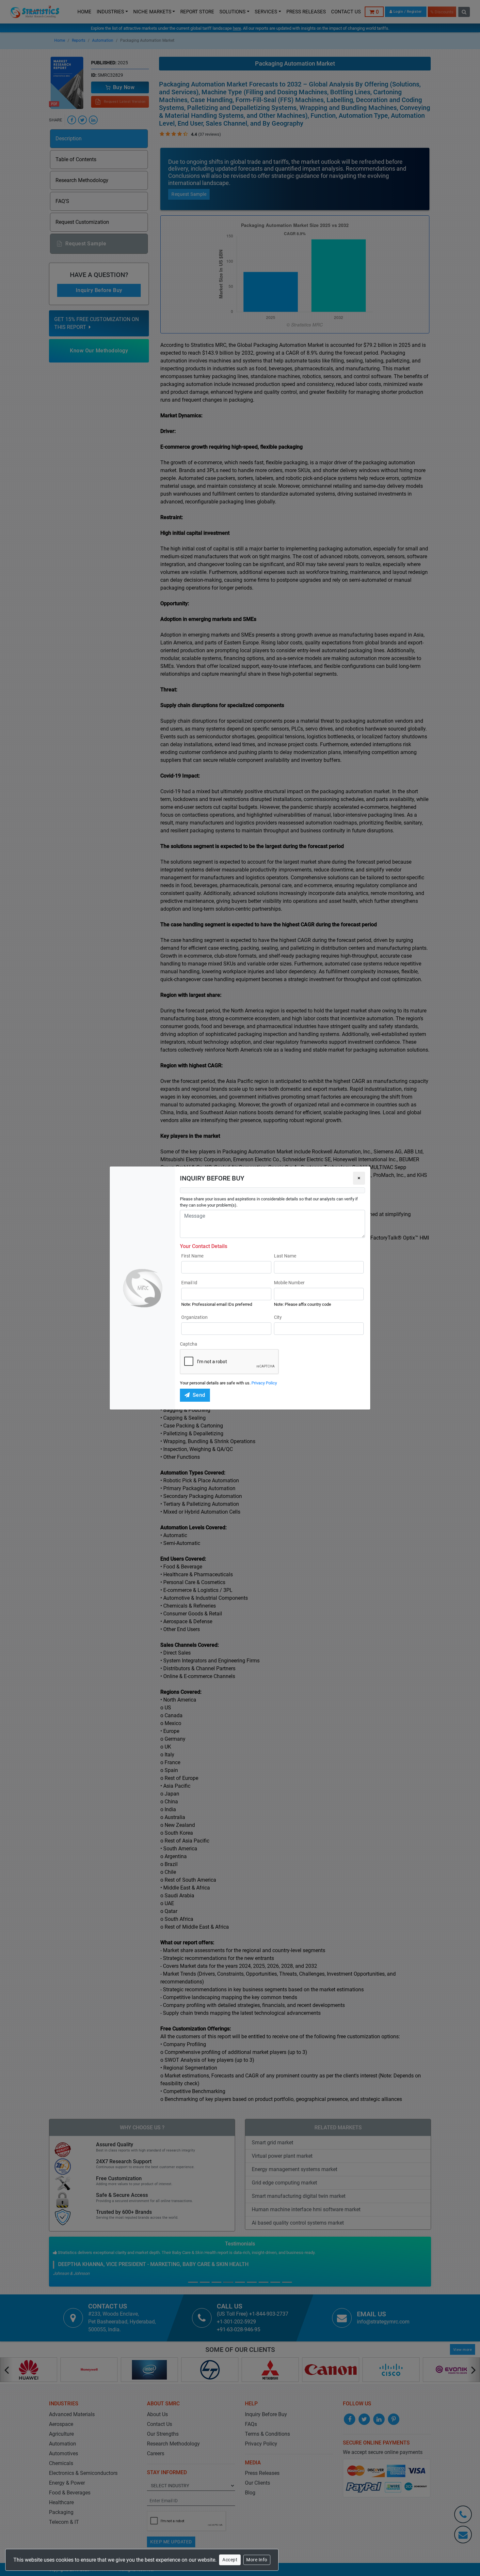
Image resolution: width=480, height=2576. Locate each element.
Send (199, 1395)
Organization (194, 1317)
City (278, 1317)
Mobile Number (289, 1283)
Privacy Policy (264, 1383)
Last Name (285, 1256)
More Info (257, 2560)
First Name (192, 1256)
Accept (230, 2560)
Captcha (189, 1344)
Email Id (189, 1283)
